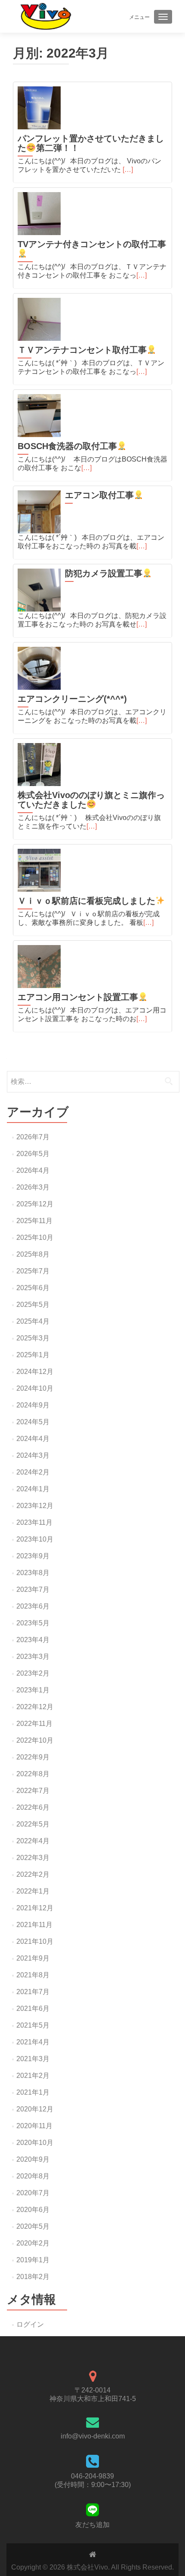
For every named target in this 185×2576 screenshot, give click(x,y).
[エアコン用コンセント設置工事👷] (39, 967)
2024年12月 (35, 1372)
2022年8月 (33, 1774)
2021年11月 (34, 1925)
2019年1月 (33, 2260)
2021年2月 (33, 2076)
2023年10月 (35, 1539)
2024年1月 (33, 1489)
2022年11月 (34, 1724)
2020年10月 (35, 2143)
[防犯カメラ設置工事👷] (39, 590)
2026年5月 (33, 1154)
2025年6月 (33, 1288)
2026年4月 (33, 1170)
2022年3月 (33, 1858)
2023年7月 (33, 1589)
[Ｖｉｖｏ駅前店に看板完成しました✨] (39, 870)
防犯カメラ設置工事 (104, 573)
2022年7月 (33, 1791)
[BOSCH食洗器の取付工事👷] (39, 416)
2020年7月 (33, 2193)
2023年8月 (33, 1573)
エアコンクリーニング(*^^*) (72, 699)
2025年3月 (33, 1338)
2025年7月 (33, 1271)
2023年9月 (33, 1556)
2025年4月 (33, 1321)
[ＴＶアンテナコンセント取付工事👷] (39, 319)
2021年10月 (35, 1941)
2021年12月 (35, 1908)
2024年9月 (33, 1405)
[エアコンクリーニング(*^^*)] (39, 668)
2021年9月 (33, 1958)
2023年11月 (34, 1522)
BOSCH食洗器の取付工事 (67, 446)
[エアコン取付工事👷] (39, 512)
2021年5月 (33, 2025)
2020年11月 (34, 2126)
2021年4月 (33, 2042)
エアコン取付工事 (99, 495)
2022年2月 (33, 1874)
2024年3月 (33, 1455)
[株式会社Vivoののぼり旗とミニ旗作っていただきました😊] (39, 765)
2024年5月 (33, 1422)
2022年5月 (33, 1824)
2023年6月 (33, 1606)
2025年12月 (35, 1204)
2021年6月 (33, 2008)
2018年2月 (33, 2277)
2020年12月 (35, 2109)
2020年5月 (33, 2226)
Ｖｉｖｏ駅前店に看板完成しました (86, 901)
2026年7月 (33, 1137)
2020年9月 (33, 2159)
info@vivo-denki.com (93, 2436)
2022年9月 (33, 1757)
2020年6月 (33, 2210)
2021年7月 (33, 1992)
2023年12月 (35, 1506)
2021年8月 (33, 1975)
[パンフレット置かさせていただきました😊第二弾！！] (39, 108)
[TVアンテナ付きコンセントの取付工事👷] (39, 214)
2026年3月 (33, 1187)
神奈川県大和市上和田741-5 (93, 2399)
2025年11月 (34, 1221)
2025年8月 (33, 1254)
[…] (128, 170)
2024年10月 (35, 1388)
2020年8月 (33, 2176)
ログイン (30, 2324)
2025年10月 (35, 1238)
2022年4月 (33, 1841)
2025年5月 (33, 1305)
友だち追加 (92, 2525)
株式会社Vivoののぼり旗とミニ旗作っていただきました (91, 800)
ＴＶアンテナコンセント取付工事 (82, 350)
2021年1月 (33, 2092)
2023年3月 (33, 1657)
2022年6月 (33, 1807)
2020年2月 (33, 2243)
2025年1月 (33, 1355)
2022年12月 (35, 1707)
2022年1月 (33, 1891)
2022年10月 (35, 1740)
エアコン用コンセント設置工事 (78, 997)
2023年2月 (33, 1673)
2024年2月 (33, 1472)
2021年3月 (33, 2059)
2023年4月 (33, 1640)
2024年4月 (33, 1439)
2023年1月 (33, 1690)
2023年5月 (33, 1623)
